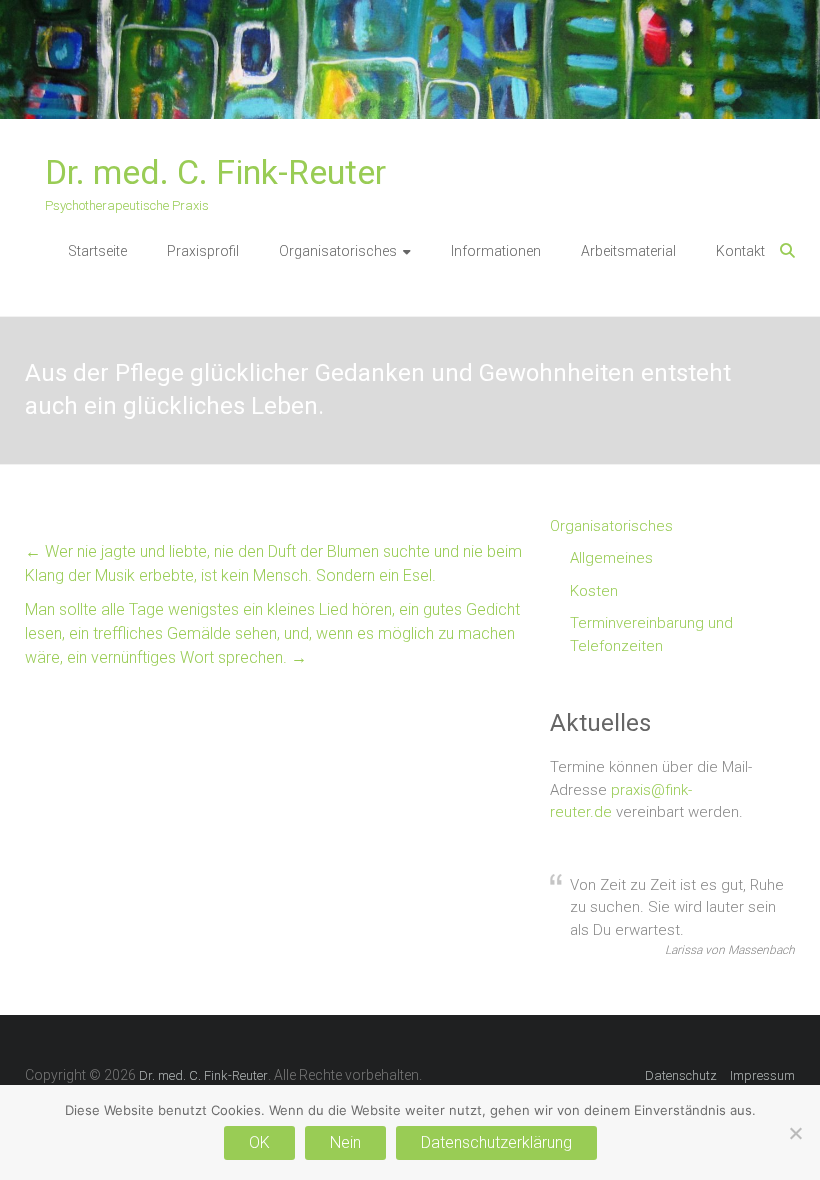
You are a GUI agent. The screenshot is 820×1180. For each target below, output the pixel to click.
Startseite (97, 251)
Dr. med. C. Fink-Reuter (215, 172)
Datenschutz (681, 1075)
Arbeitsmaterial (628, 251)
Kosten (594, 591)
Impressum (762, 1075)
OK (259, 1142)
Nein (345, 1142)
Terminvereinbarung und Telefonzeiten (651, 634)
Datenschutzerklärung (496, 1142)
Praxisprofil (203, 251)
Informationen (496, 251)
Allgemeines (611, 558)
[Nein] (795, 1133)
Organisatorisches (338, 251)
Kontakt (740, 251)
